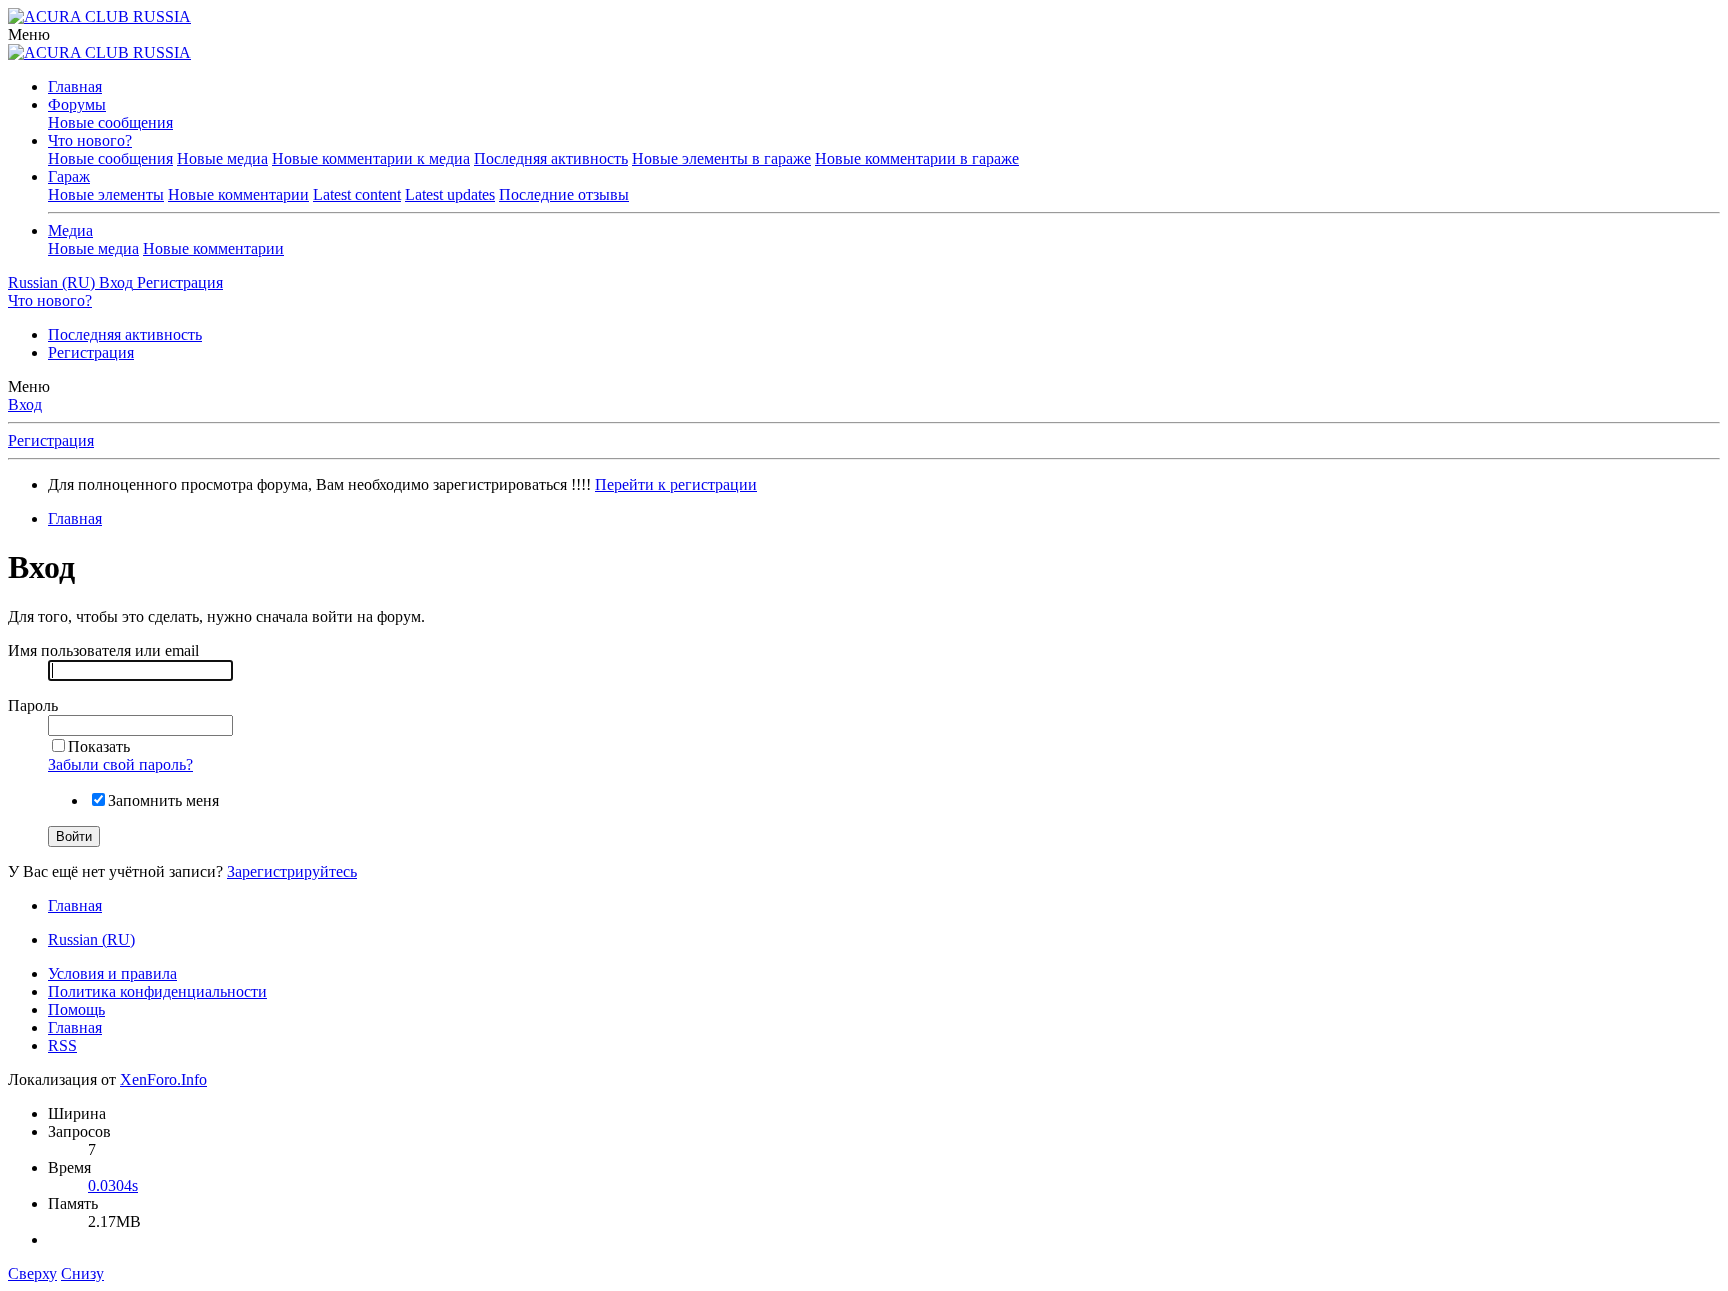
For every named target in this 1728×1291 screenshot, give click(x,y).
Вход (25, 404)
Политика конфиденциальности (157, 991)
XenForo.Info (163, 1079)
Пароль (33, 705)
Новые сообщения (110, 122)
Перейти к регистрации (676, 484)
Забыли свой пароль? (120, 764)
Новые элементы (106, 194)
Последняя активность (551, 158)
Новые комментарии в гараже (917, 158)
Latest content (357, 194)
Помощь (76, 1009)
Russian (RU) (91, 939)
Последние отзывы (564, 194)
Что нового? (90, 140)
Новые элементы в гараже (721, 158)
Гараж (69, 176)
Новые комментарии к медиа (371, 158)
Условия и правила (112, 973)
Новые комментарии (238, 194)
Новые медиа (222, 158)
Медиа (70, 230)
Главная (75, 86)
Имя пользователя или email (103, 650)
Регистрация (91, 352)
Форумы (77, 104)
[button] (29, 34)
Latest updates (450, 194)
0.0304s (113, 1185)
